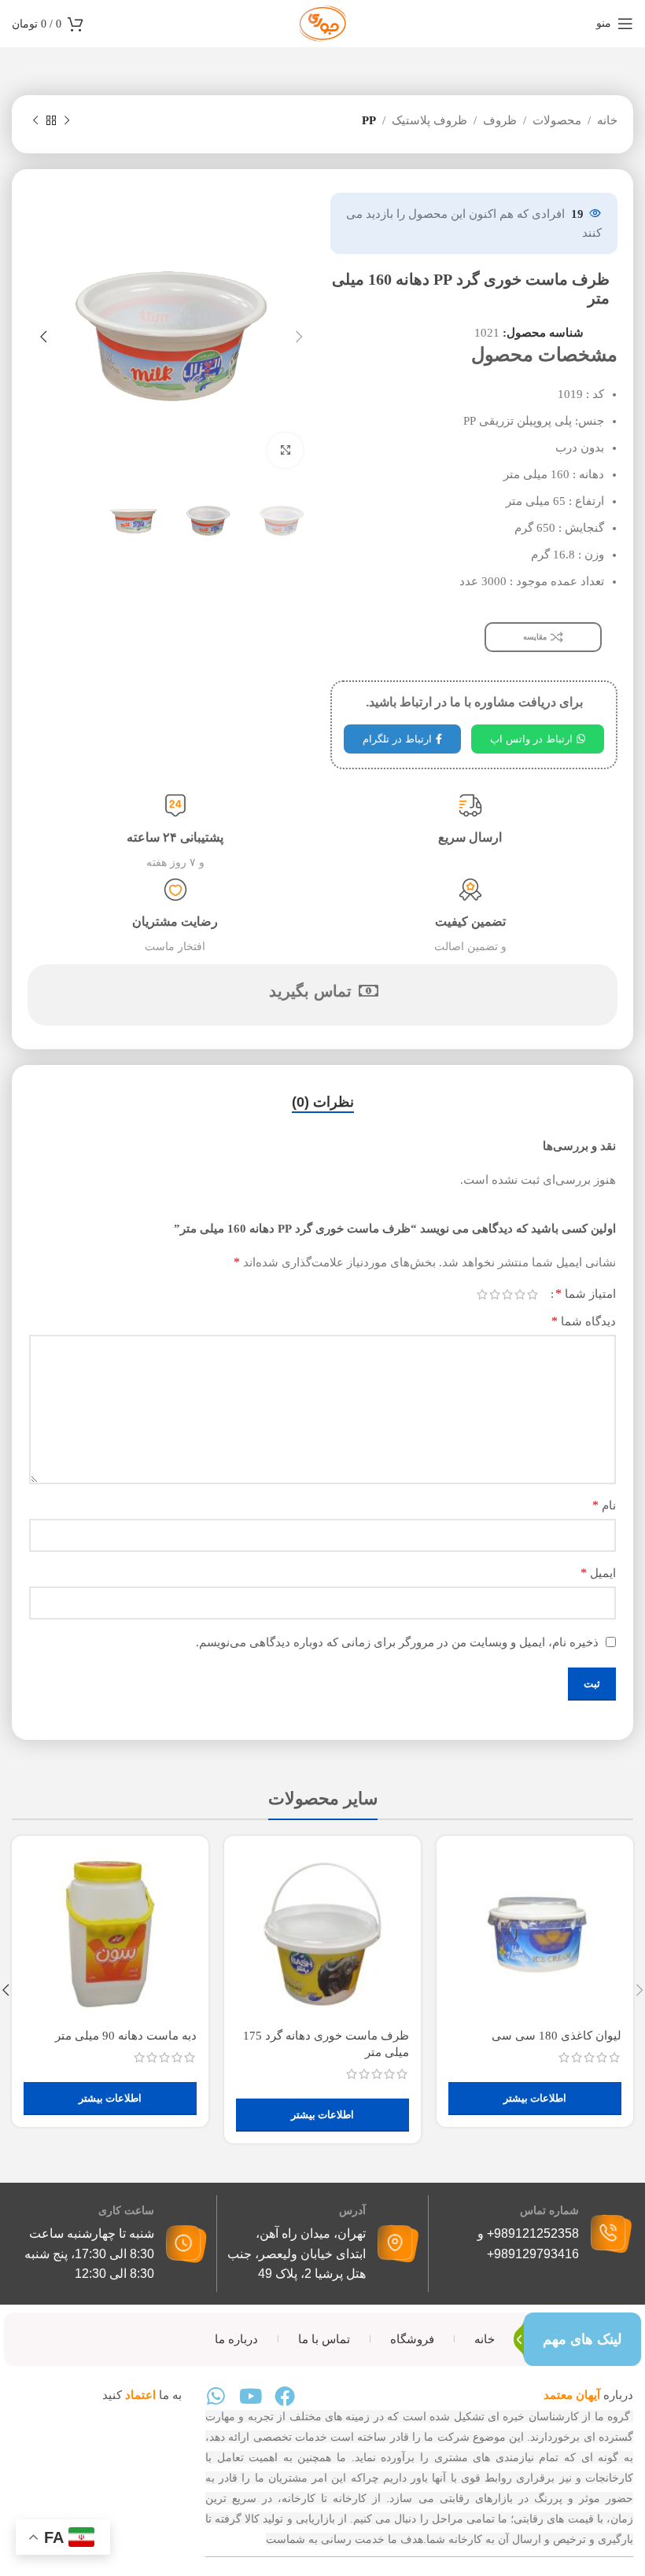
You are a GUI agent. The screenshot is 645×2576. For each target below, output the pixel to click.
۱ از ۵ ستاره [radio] (533, 1294)
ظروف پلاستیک (429, 120)
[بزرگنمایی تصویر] (285, 450)
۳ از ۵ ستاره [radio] (507, 1294)
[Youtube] (250, 2396)
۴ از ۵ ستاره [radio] (495, 1294)
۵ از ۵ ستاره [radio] (482, 1294)
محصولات (557, 120)
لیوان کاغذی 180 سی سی (557, 2036)
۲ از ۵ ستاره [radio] (520, 1294)
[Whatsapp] (216, 2396)
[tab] (323, 1103)
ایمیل (598, 1573)
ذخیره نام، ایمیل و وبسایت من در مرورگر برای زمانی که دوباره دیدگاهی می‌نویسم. (397, 1642)
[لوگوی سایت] (322, 22)
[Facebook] (285, 2396)
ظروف (500, 120)
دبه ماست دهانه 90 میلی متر (126, 2036)
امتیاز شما (586, 1294)
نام (604, 1505)
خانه (607, 120)
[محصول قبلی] (67, 121)
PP (369, 120)
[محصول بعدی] (35, 121)
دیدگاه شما (584, 1321)
